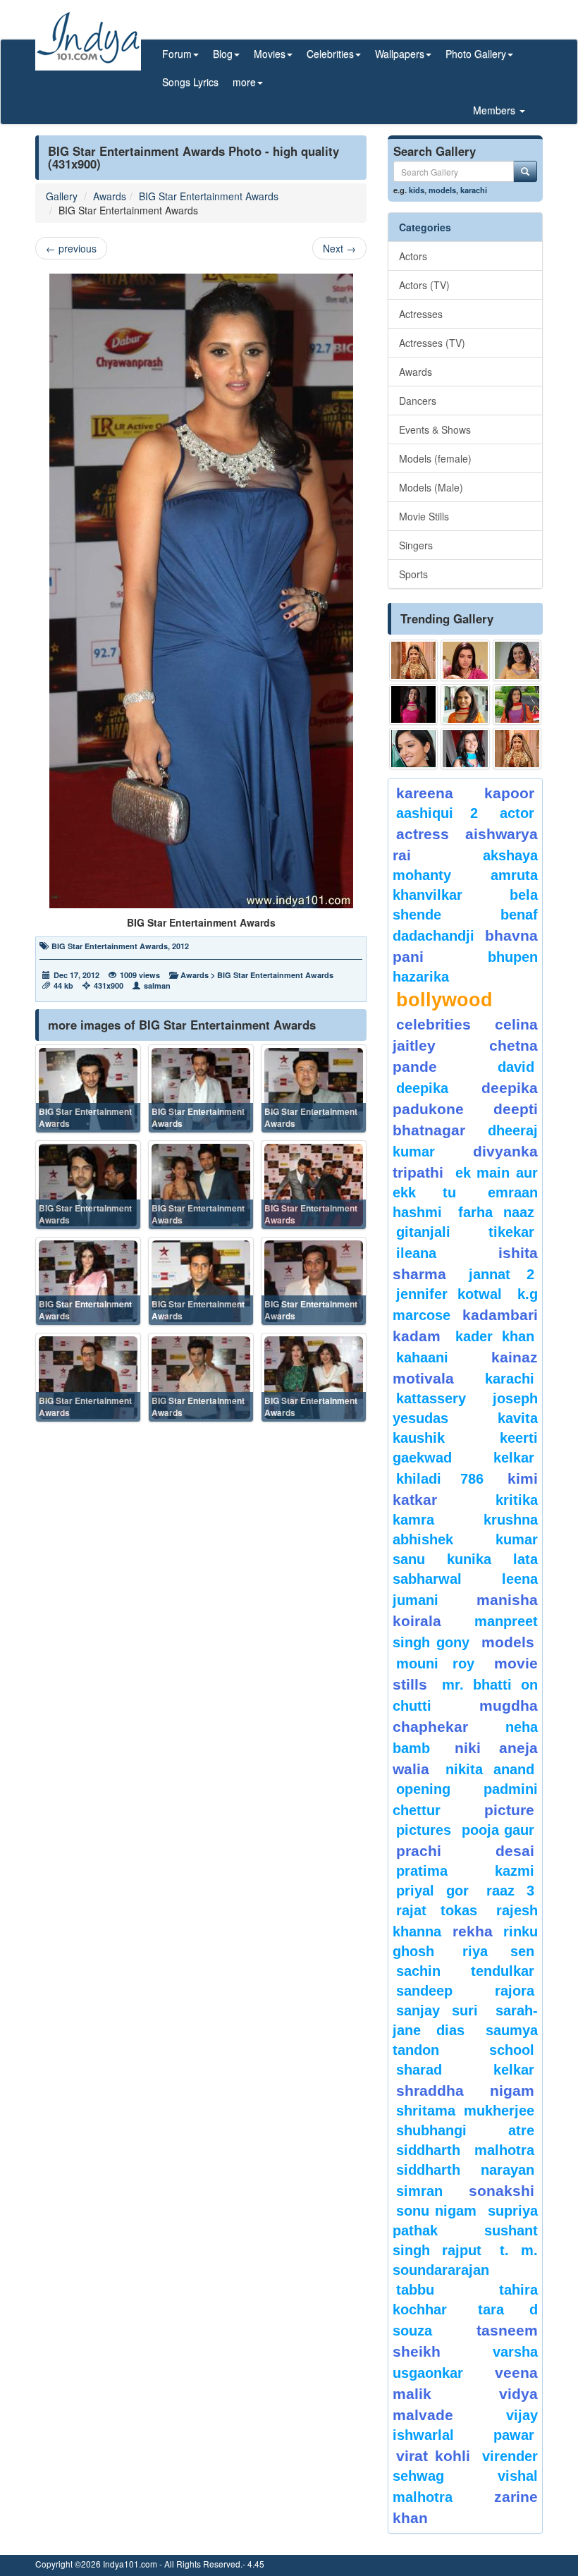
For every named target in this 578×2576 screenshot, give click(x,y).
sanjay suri (437, 2010)
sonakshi (502, 2191)
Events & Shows (435, 429)
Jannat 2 (502, 1274)
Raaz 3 (510, 1891)
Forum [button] (177, 54)
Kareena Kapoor (465, 793)
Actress (423, 834)
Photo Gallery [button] (476, 54)
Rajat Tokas (437, 1910)
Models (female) (435, 458)
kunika (469, 1559)
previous (71, 248)
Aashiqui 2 (437, 813)
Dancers (418, 401)
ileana (444, 1253)
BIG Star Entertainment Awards (209, 196)
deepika (422, 1088)
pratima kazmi (465, 1871)
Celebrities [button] (330, 54)
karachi (474, 190)
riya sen (498, 1951)
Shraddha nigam (465, 2090)
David (516, 1067)
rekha (473, 1931)
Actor (517, 813)
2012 (180, 946)
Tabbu (415, 2290)
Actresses (421, 314)
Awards (110, 196)
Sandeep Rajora (465, 1991)
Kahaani (422, 1357)
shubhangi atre (465, 2130)
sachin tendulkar (465, 1971)
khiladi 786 (440, 1479)
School (512, 2050)
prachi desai (465, 1851)
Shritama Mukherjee (465, 2111)
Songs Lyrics (190, 82)
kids (417, 190)
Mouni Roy (435, 1664)
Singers (416, 545)
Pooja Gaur (498, 1830)
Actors (413, 256)
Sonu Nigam (436, 2211)
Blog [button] (223, 54)
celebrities (433, 1024)
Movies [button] (270, 54)
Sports (413, 574)
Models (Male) (431, 487)
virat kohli (433, 2456)
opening (423, 1789)
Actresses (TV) (432, 343)
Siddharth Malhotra (465, 2150)
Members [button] (496, 110)
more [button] (244, 82)
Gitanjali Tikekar (465, 1232)
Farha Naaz (496, 1212)
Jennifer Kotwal (449, 1294)
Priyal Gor (432, 1891)
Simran (419, 2191)
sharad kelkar (465, 2070)
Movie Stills (424, 516)
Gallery (62, 196)
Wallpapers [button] (400, 54)
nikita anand (490, 1769)
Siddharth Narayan (465, 2170)
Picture (509, 1810)
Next (339, 248)
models (442, 190)
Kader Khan (495, 1336)
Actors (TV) (424, 285)
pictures (424, 1830)
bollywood (444, 1000)
